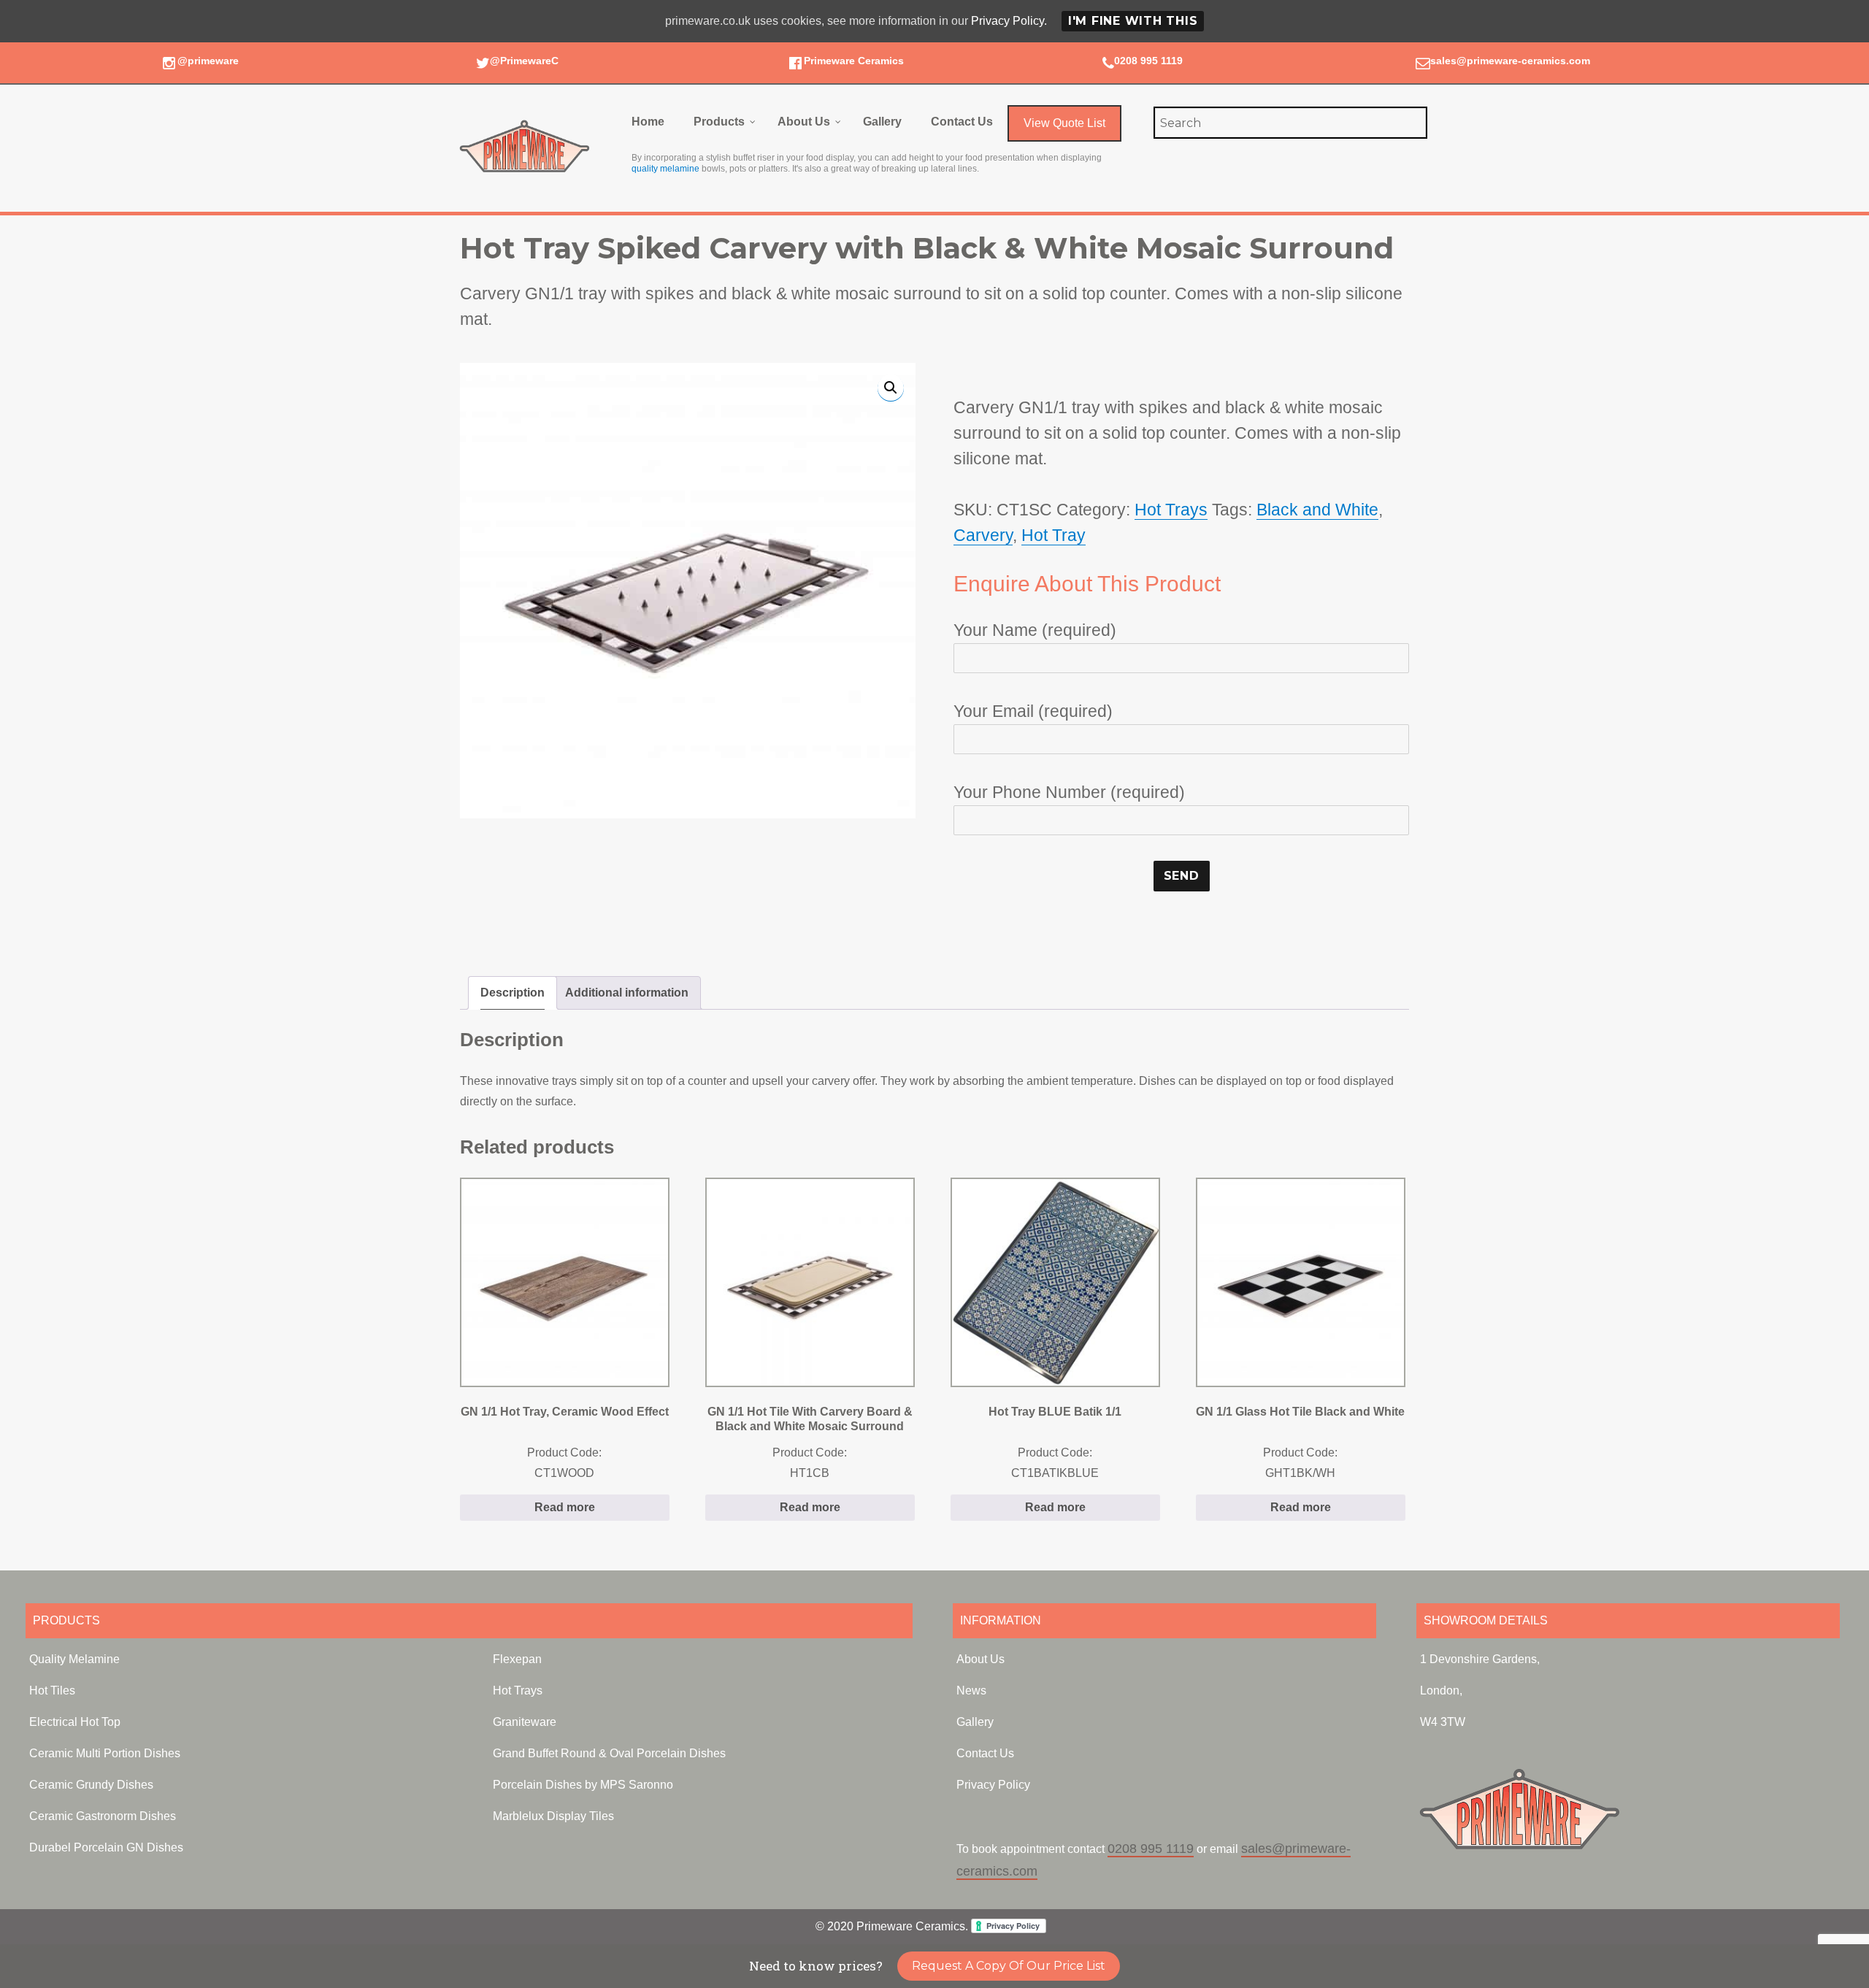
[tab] (513, 993)
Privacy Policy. (1009, 21)
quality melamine (665, 169)
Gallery (975, 1722)
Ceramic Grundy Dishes (91, 1785)
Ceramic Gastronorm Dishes (103, 1816)
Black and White (1317, 510)
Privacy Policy (993, 1785)
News (971, 1690)
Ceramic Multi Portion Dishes (105, 1753)
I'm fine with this (1133, 21)
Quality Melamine (74, 1659)
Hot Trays (1171, 510)
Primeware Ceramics (854, 61)
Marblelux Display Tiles (553, 1816)
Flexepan (517, 1659)
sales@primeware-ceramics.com (1510, 61)
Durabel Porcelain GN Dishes (106, 1847)
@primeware (208, 61)
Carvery (983, 535)
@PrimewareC (524, 61)
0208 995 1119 (1148, 61)
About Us (980, 1659)
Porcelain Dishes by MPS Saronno (583, 1785)
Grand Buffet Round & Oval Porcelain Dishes (609, 1753)
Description (513, 993)
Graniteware (525, 1722)
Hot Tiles (52, 1690)
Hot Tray (1054, 535)
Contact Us (985, 1753)
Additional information (627, 993)
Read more (565, 1507)
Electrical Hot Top (75, 1722)
